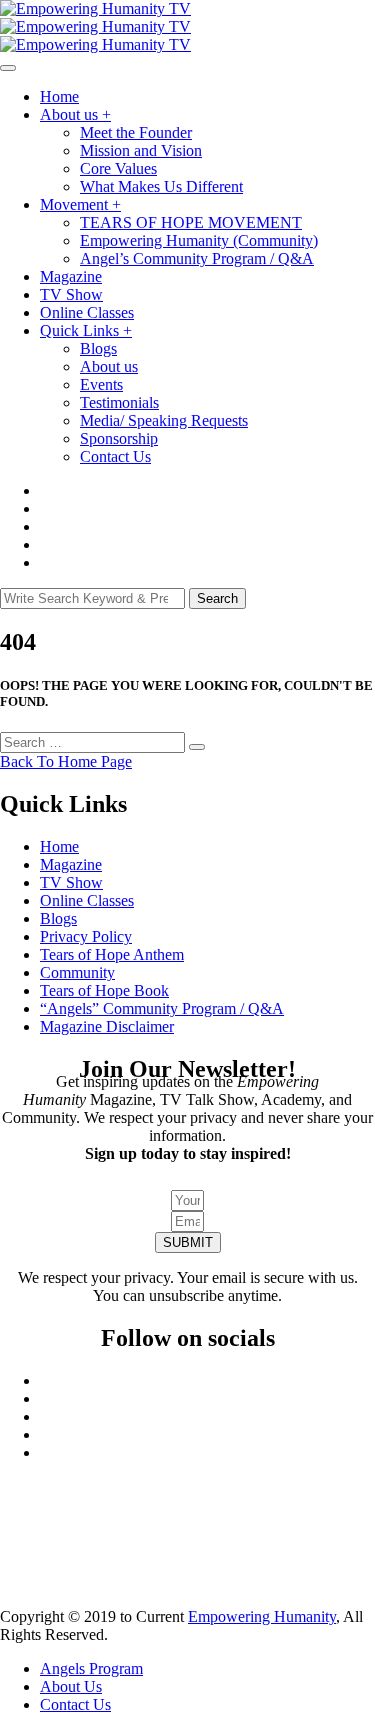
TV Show (71, 294)
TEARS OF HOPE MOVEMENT (191, 222)
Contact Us (115, 456)
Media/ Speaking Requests (164, 420)
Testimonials (119, 402)
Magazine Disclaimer (107, 1026)
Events (101, 384)
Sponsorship (119, 438)
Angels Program (91, 1668)
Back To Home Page (66, 761)
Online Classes (87, 312)
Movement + (80, 204)
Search (217, 598)
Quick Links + (86, 330)
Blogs (98, 348)
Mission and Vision (141, 150)
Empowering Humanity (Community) (199, 240)
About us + (75, 114)
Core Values (118, 168)
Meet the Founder (136, 132)
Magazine (71, 276)
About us (109, 366)
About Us (71, 1686)
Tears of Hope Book (104, 990)
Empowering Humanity (262, 1616)
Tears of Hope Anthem (112, 954)
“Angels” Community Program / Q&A (162, 1008)
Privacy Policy (86, 936)
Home (59, 96)
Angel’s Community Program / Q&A (197, 258)
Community (77, 972)
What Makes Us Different (161, 186)
